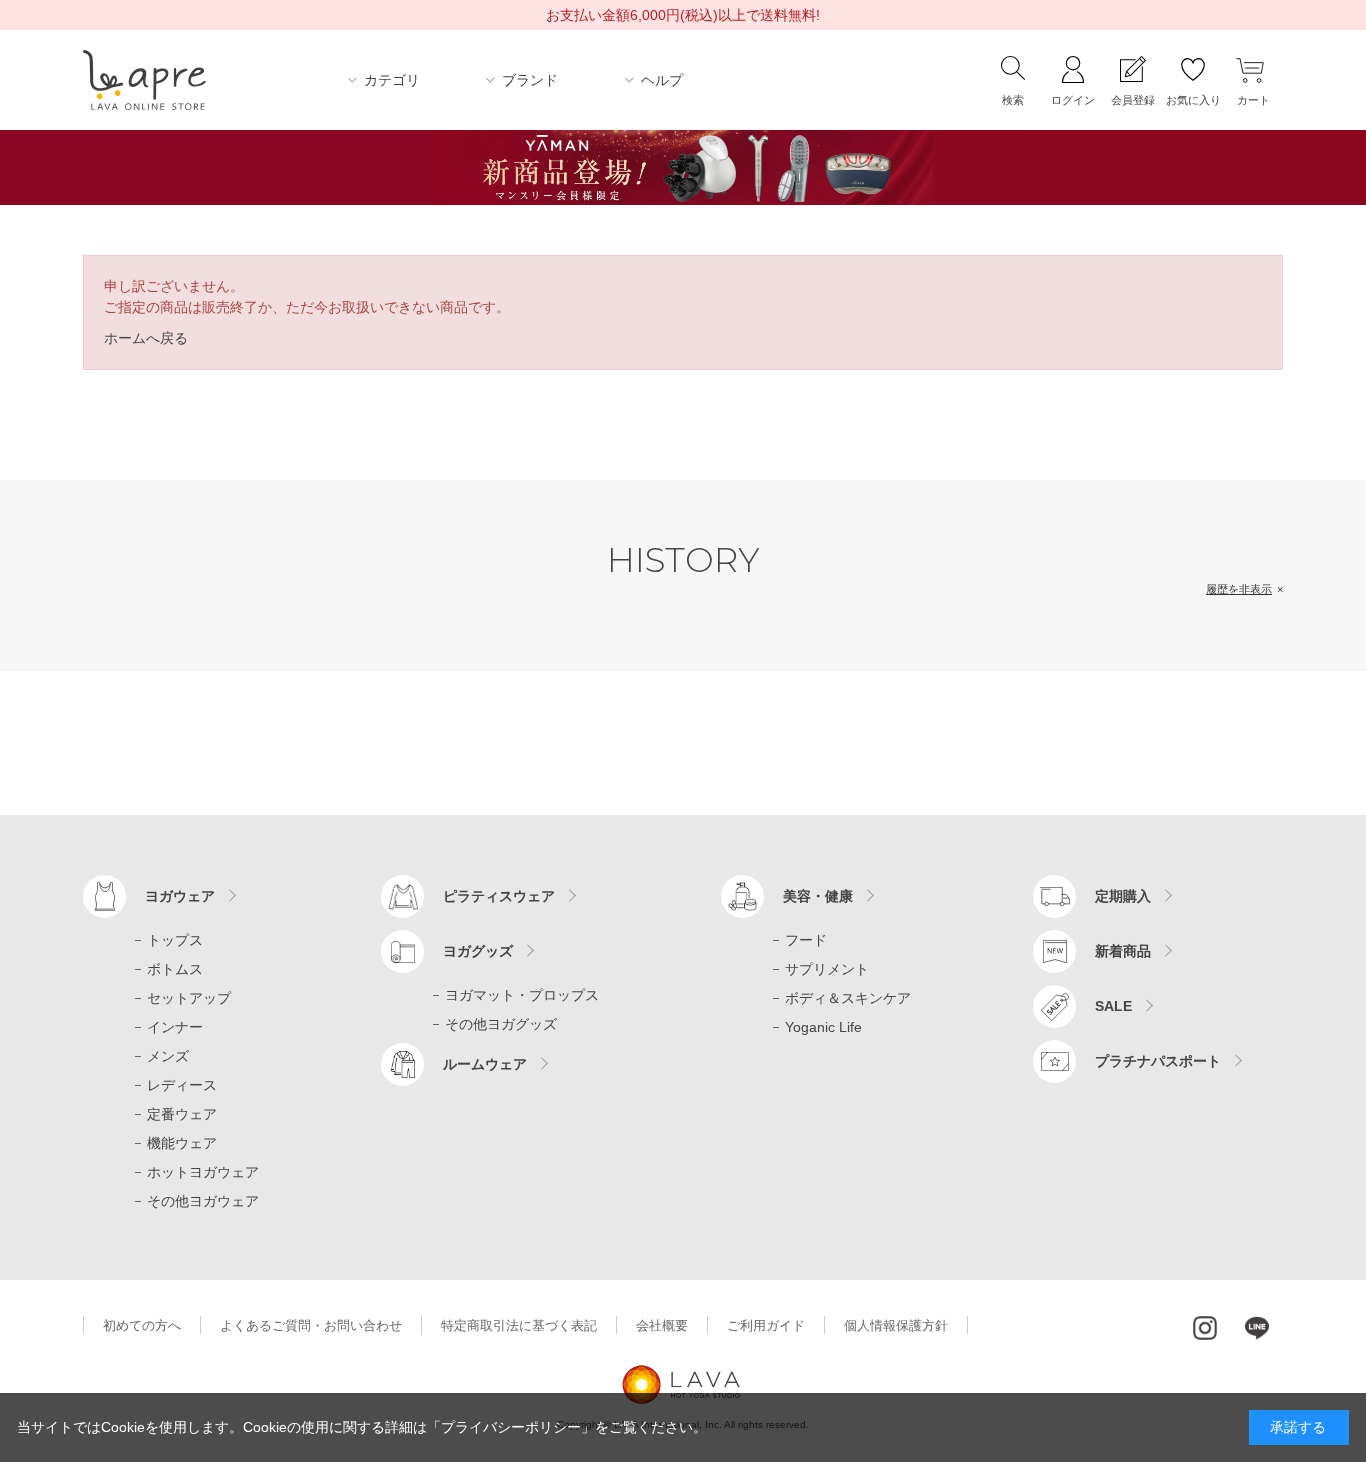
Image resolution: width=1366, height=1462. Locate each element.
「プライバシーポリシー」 (511, 1427)
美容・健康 (818, 896)
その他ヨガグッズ (501, 1024)
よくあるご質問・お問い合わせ (311, 1325)
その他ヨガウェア (203, 1201)
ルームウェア (485, 1064)
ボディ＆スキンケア (848, 998)
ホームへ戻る (146, 338)
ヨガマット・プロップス (522, 995)
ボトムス (175, 969)
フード (806, 940)
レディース (182, 1085)
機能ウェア (182, 1143)
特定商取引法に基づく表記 (519, 1325)
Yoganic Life (823, 1027)
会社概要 (662, 1325)
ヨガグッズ (478, 951)
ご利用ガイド (766, 1325)
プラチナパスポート (1158, 1061)
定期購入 (1123, 896)
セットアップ (189, 998)
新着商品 (1123, 951)
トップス (175, 940)
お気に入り (1193, 100)
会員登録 (1133, 100)
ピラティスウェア (499, 896)
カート (1253, 100)
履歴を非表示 (1239, 589)
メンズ (168, 1056)
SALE (1113, 1006)
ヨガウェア (180, 896)
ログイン (1073, 100)
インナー (175, 1027)
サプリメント (827, 969)
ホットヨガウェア (203, 1172)
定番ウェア (182, 1114)
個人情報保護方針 (896, 1325)
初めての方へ (142, 1325)
